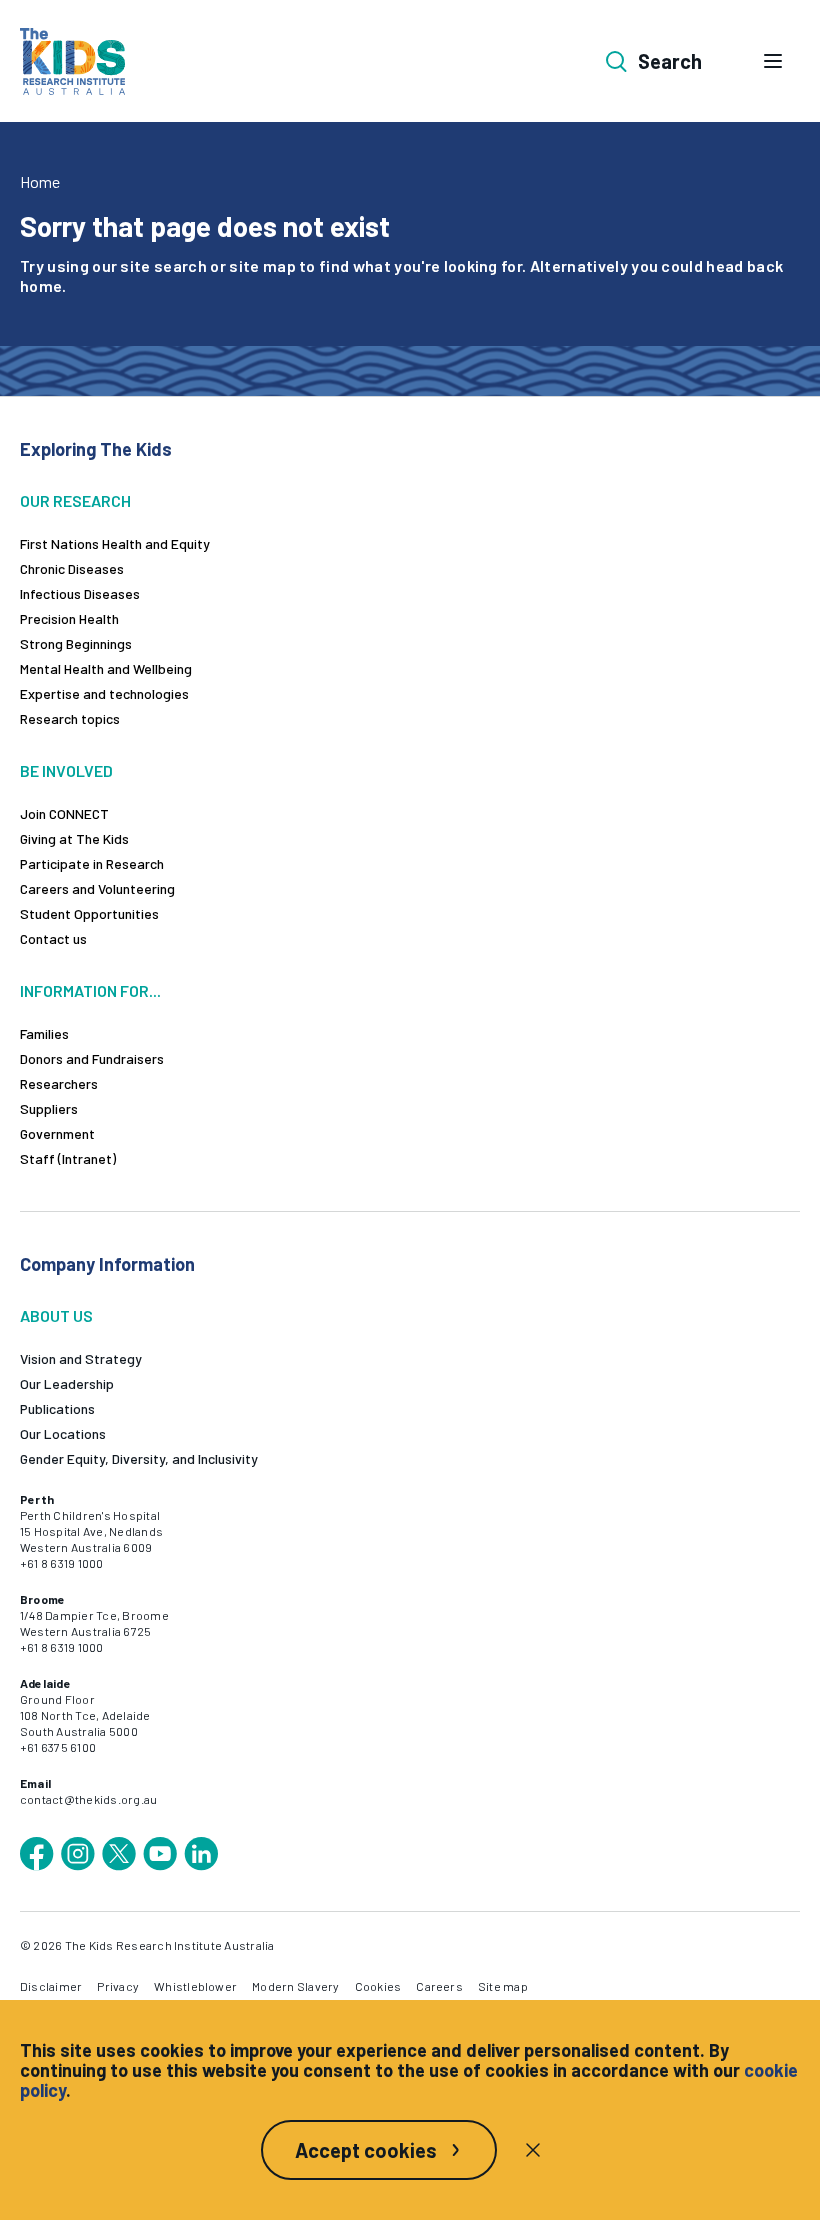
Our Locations (63, 1433)
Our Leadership (67, 1383)
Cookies (378, 1986)
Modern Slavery (295, 1986)
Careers (439, 1986)
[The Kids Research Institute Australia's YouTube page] (160, 1854)
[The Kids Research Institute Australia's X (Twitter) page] (119, 1854)
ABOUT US (56, 1315)
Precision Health (69, 618)
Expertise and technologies (104, 693)
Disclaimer (51, 1986)
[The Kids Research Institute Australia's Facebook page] (37, 1854)
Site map (503, 1986)
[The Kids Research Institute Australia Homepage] (72, 61)
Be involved (66, 770)
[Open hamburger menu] (773, 61)
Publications (57, 1408)
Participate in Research (92, 863)
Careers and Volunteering (97, 888)
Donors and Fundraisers (92, 1058)
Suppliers (49, 1108)
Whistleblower (195, 1986)
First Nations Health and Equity (115, 543)
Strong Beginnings (76, 643)
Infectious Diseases (80, 593)
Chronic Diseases (72, 568)
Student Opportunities (89, 913)
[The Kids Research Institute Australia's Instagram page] (78, 1854)
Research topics (70, 718)
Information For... (90, 990)
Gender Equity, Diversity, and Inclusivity (139, 1458)
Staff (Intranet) (68, 1158)
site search (163, 265)
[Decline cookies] (533, 2150)
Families (44, 1033)
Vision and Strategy (81, 1358)
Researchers (59, 1083)
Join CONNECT (64, 813)
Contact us (53, 938)
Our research (75, 500)
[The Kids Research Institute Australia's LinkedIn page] (201, 1854)
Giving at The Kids (74, 838)
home (41, 285)
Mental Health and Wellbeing (106, 668)
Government (57, 1133)
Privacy (118, 1986)
